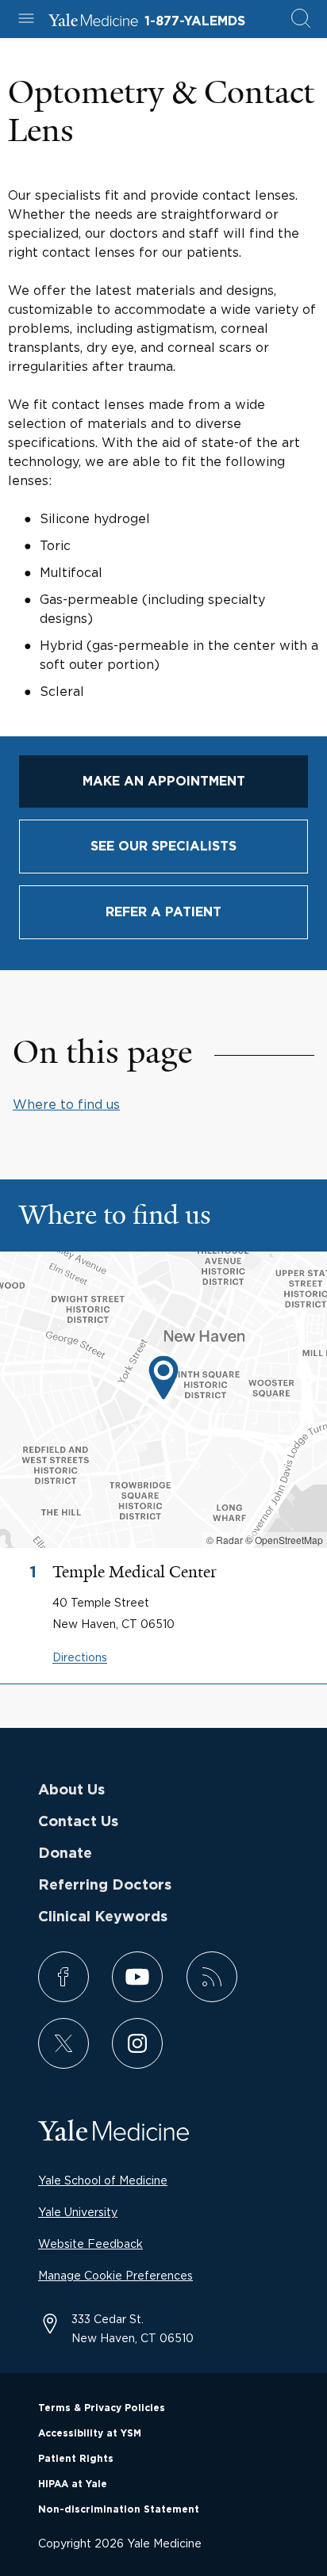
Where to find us (66, 1104)
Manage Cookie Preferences (115, 2275)
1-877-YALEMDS (195, 21)
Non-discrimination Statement (119, 2509)
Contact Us (78, 1822)
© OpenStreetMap (284, 1540)
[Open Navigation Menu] (26, 19)
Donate (65, 1854)
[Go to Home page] (93, 22)
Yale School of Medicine (103, 2180)
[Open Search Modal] (301, 19)
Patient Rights (76, 2459)
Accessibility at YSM (90, 2433)
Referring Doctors (105, 1886)
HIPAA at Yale (73, 2484)
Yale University (78, 2212)
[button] (163, 1380)
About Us (71, 1791)
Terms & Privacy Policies (102, 2408)
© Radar (225, 1540)
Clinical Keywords (103, 1917)
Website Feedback (90, 2243)
